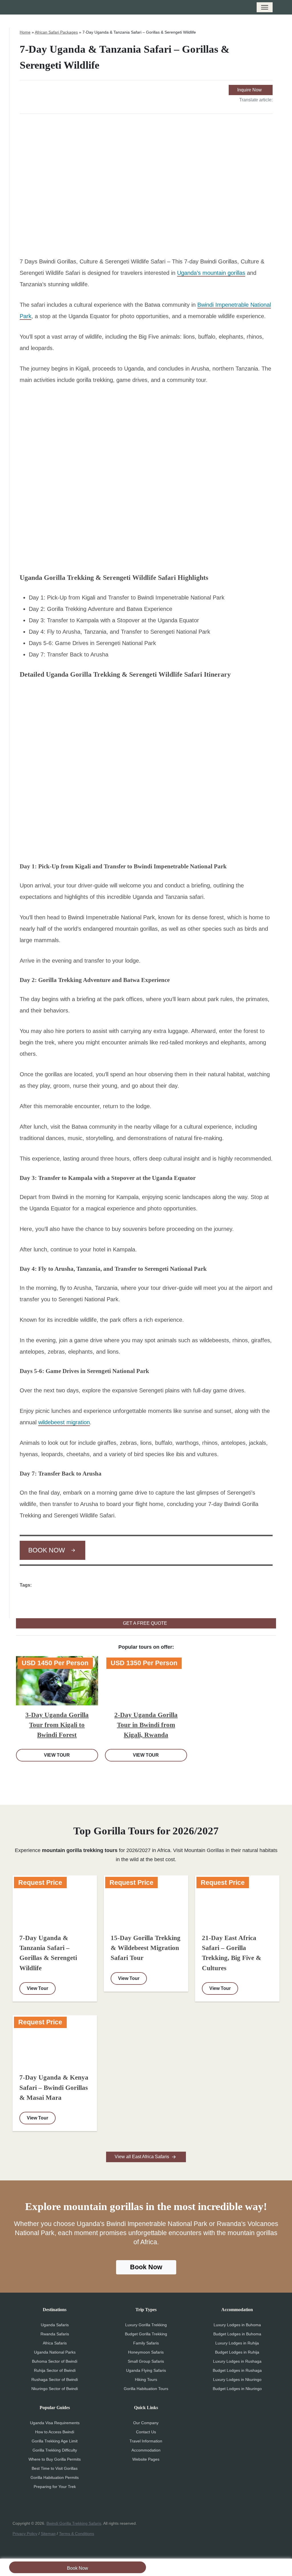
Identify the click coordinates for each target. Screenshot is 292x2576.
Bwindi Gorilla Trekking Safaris (74, 2523)
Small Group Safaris (146, 2361)
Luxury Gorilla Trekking (146, 2325)
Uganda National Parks (55, 2352)
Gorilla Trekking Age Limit (55, 2441)
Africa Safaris (55, 2343)
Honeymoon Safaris (146, 2352)
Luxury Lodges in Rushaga (237, 2361)
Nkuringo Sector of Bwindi (55, 2389)
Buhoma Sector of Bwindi (55, 2361)
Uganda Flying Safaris (146, 2370)
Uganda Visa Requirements (55, 2423)
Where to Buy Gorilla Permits (55, 2459)
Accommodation (146, 2450)
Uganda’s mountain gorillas (211, 273)
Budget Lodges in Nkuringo (237, 2389)
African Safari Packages (56, 32)
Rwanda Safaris (55, 2334)
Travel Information (146, 2441)
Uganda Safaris (55, 2325)
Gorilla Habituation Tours (146, 2389)
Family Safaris (146, 2343)
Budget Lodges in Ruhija (237, 2352)
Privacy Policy (25, 2534)
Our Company (146, 2423)
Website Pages (146, 2459)
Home (25, 32)
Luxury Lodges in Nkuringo (237, 2379)
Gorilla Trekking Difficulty (55, 2450)
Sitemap (48, 2534)
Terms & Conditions (77, 2534)
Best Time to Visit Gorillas (55, 2468)
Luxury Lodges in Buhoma (237, 2325)
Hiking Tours (146, 2379)
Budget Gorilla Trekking (146, 2334)
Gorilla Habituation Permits (55, 2477)
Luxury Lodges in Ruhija (237, 2343)
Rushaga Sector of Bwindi (55, 2379)
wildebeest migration (64, 1422)
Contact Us (146, 2432)
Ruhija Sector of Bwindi (55, 2370)
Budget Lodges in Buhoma (237, 2334)
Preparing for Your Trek (55, 2487)
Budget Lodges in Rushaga (237, 2370)
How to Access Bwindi (55, 2432)
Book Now (78, 2568)
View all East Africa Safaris (142, 2157)
